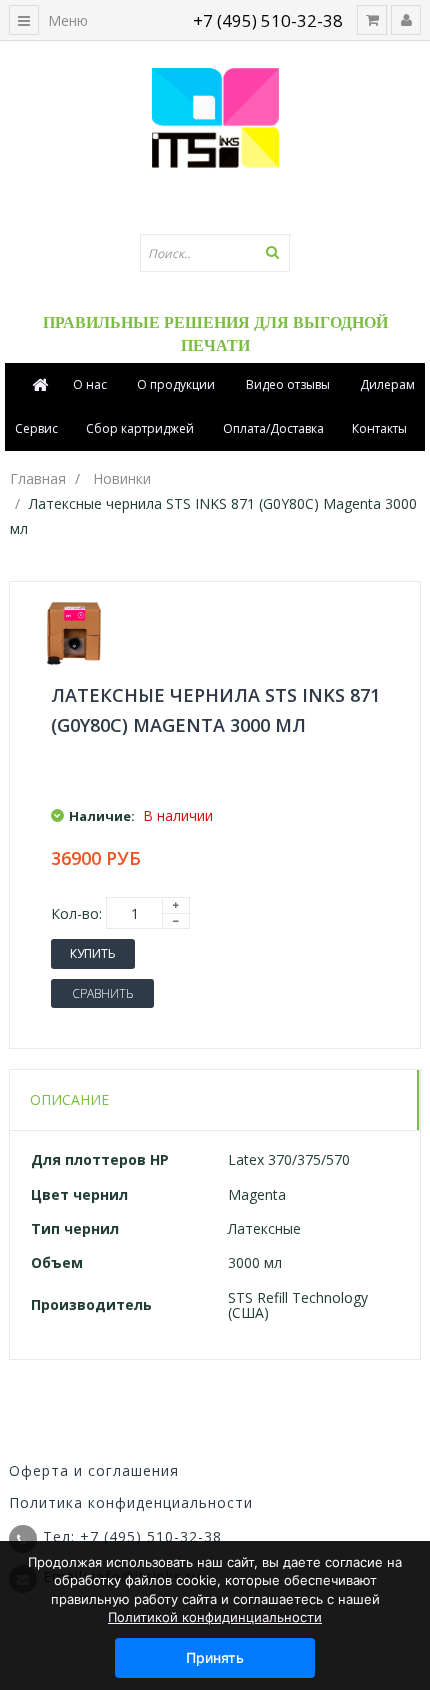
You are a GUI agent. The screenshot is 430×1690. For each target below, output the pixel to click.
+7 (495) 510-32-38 (268, 20)
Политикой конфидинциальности (215, 1617)
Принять (215, 1657)
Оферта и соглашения (94, 1470)
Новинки (122, 478)
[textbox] (215, 253)
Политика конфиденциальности (131, 1502)
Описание (69, 1099)
